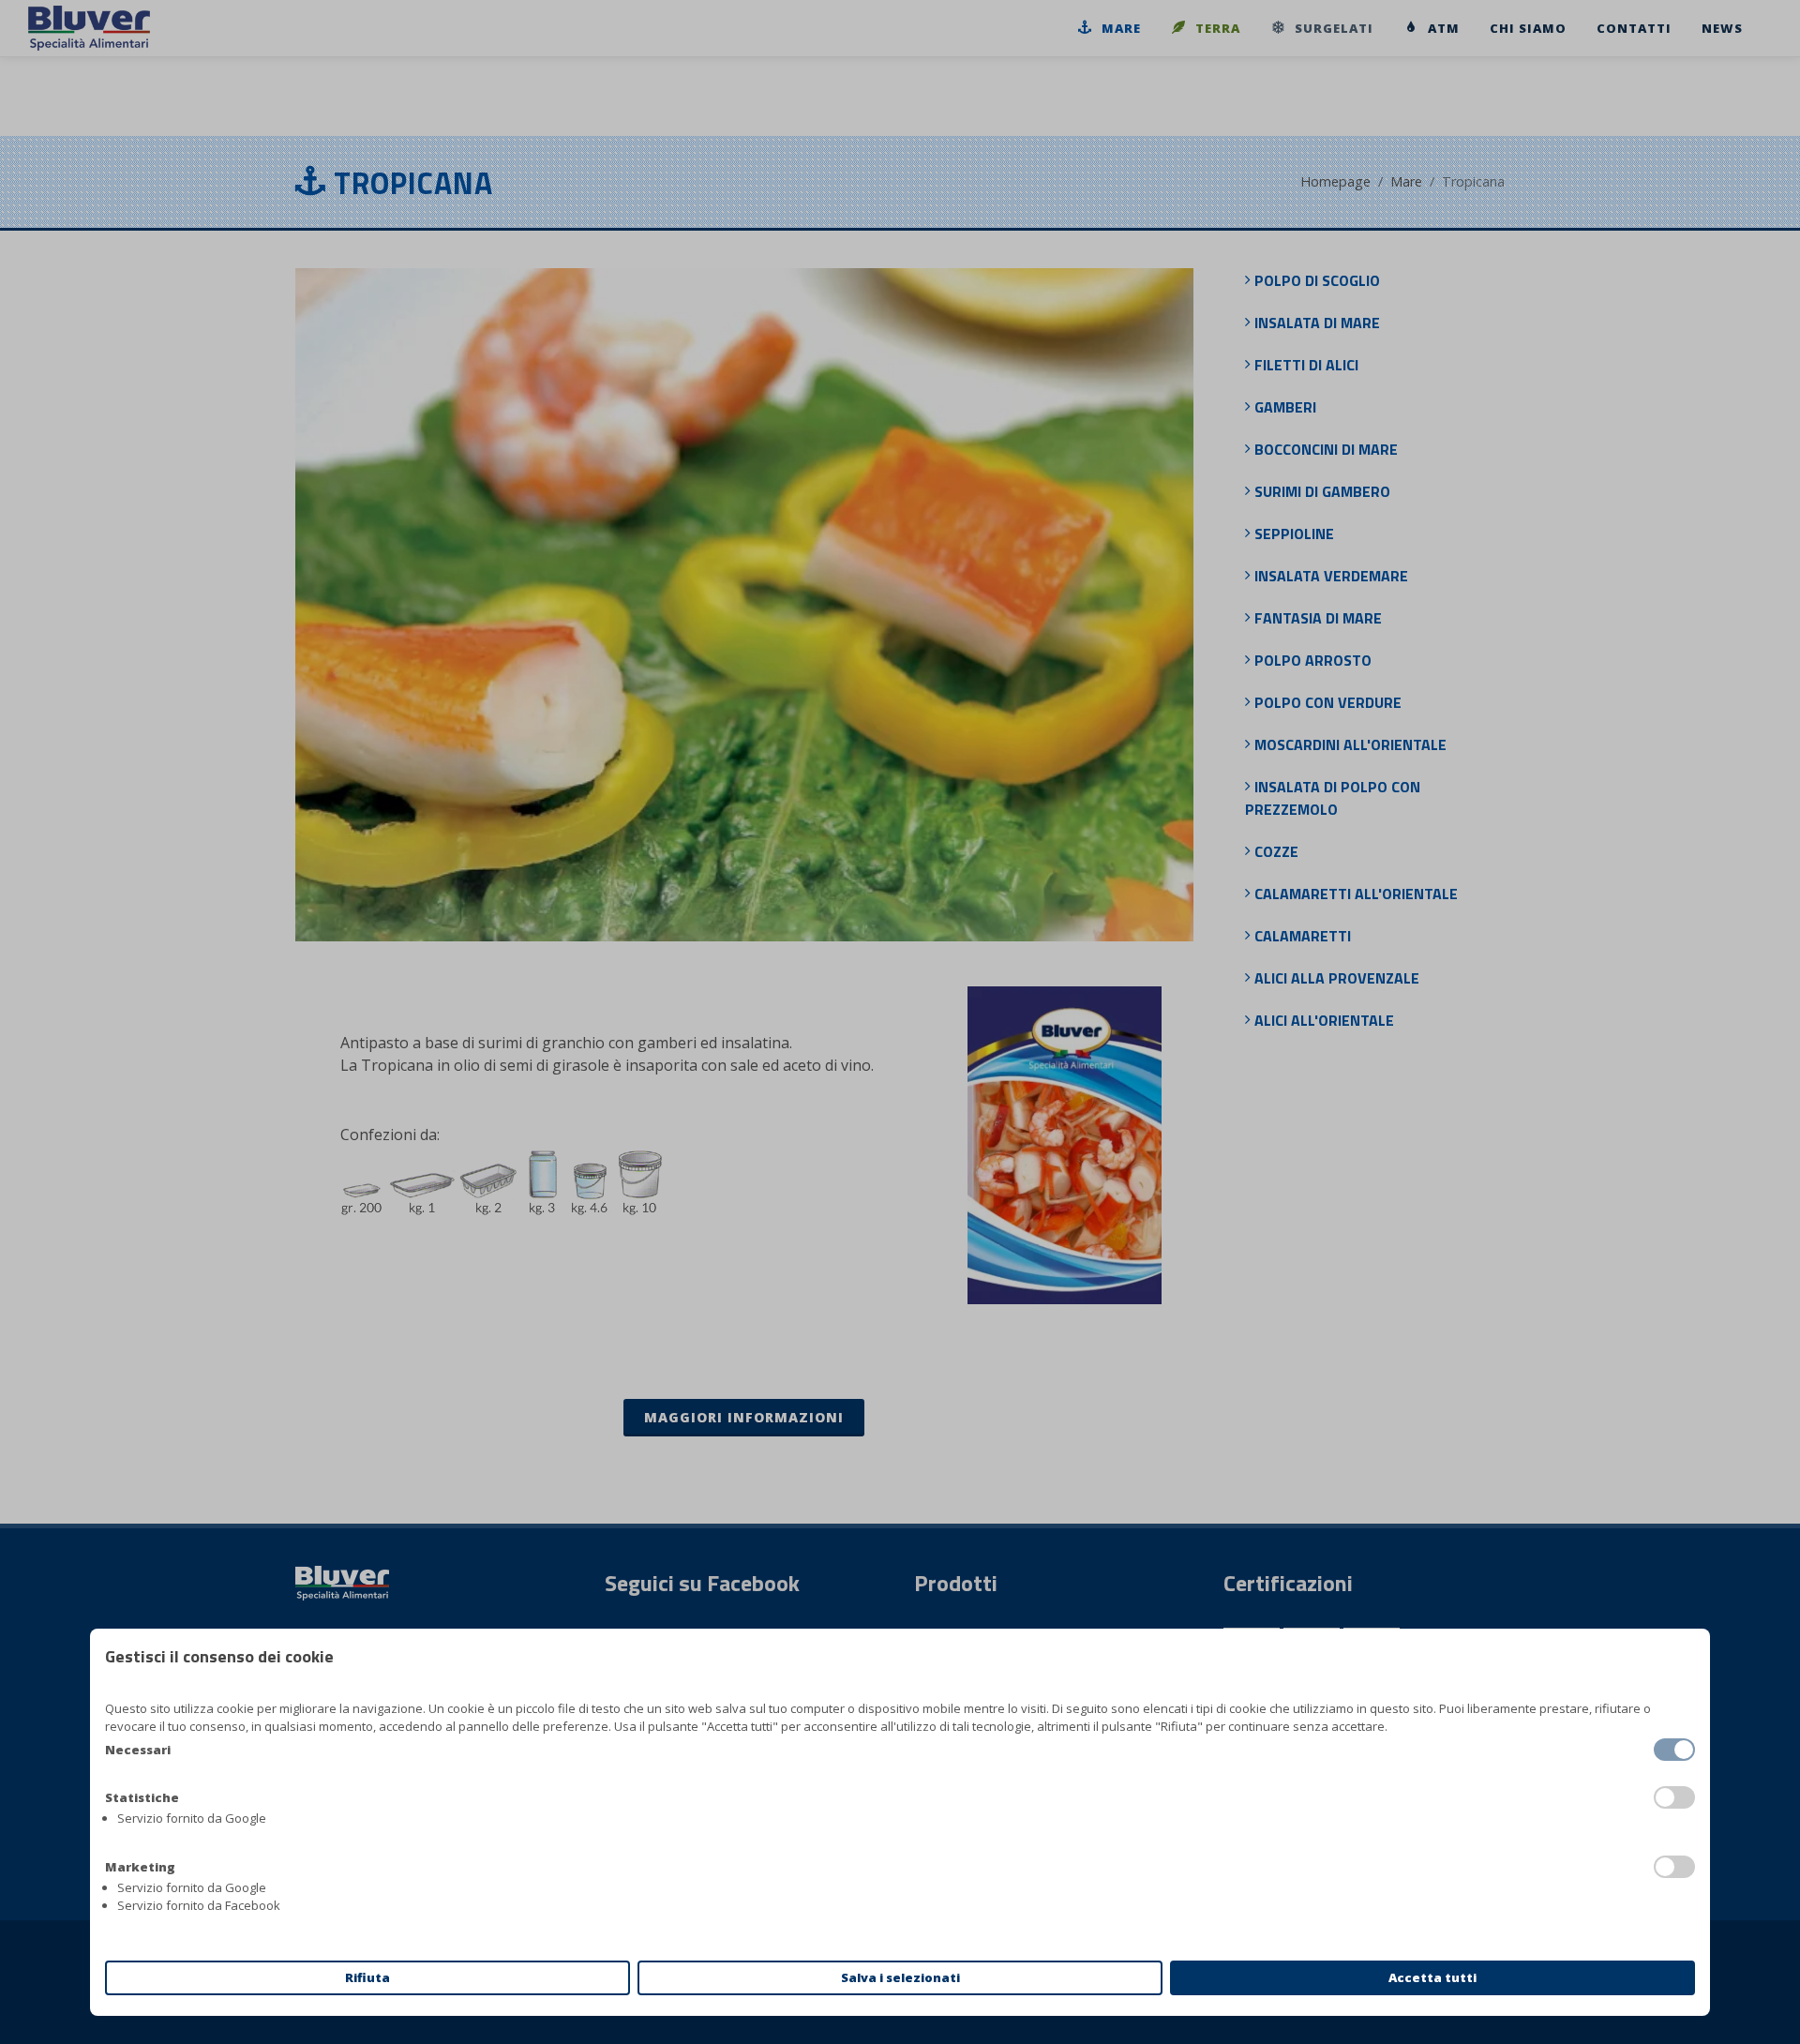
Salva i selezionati (900, 1977)
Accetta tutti (1432, 1977)
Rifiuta (367, 1977)
